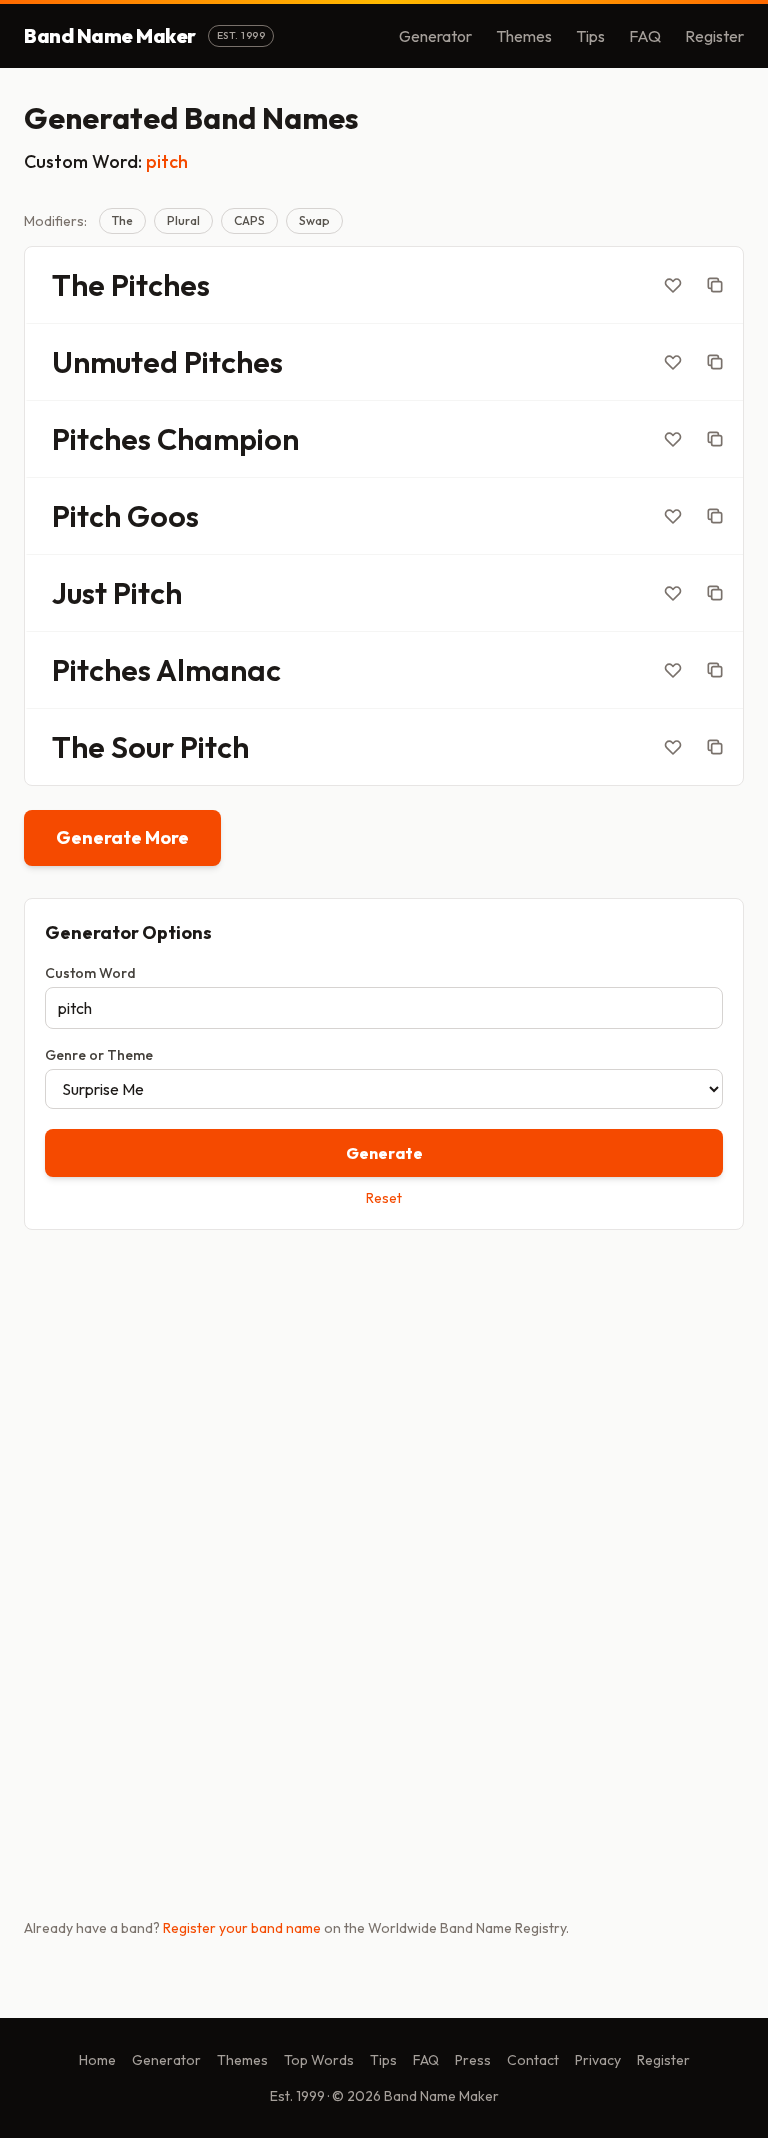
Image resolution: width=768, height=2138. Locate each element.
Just (79, 593)
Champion (228, 439)
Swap (314, 220)
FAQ (645, 36)
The (122, 220)
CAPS (249, 220)
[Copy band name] (715, 285)
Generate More (122, 837)
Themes (524, 36)
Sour (142, 747)
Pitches (160, 285)
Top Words (319, 2060)
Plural (183, 220)
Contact (533, 2060)
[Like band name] (673, 285)
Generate (384, 1153)
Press (473, 2060)
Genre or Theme (99, 1055)
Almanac (218, 670)
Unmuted (115, 362)
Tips (590, 36)
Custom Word (90, 973)
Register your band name (242, 1928)
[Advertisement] (384, 1402)
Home (97, 2060)
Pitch (86, 516)
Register (714, 36)
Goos (163, 516)
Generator (435, 36)
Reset (384, 1198)
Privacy (598, 2060)
